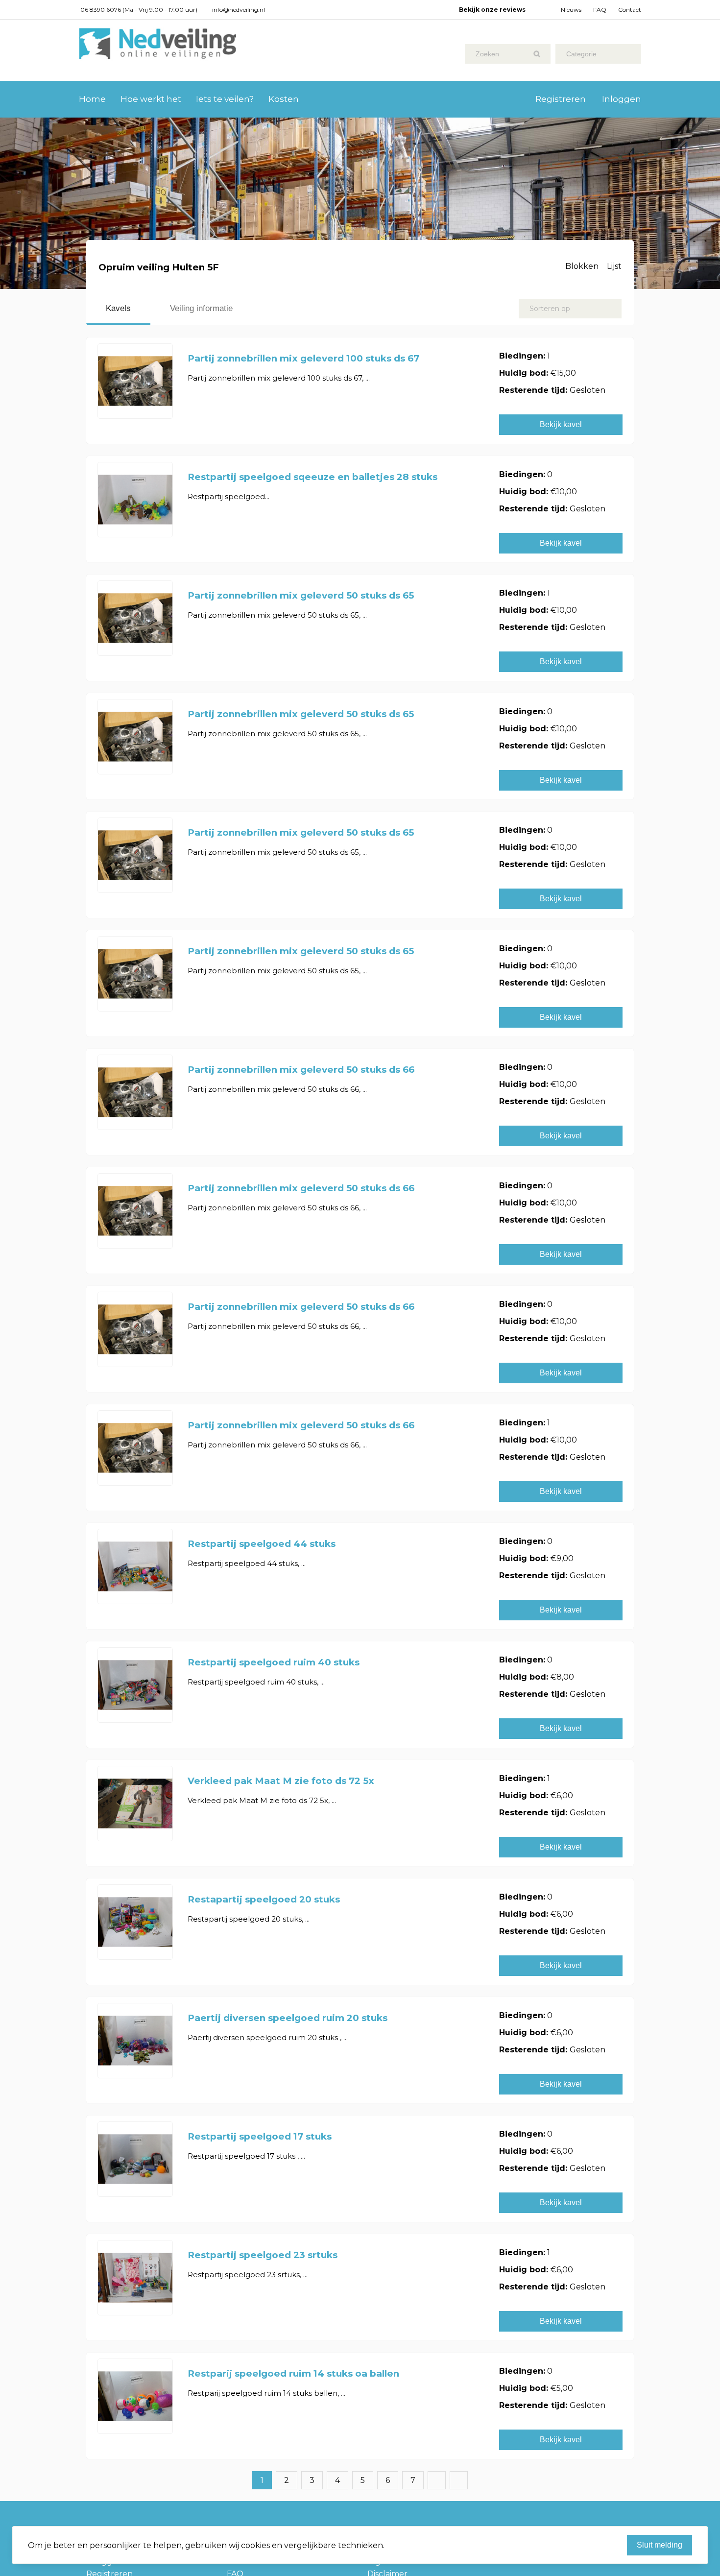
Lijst (614, 266)
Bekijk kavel (561, 424)
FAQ (600, 10)
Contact (630, 10)
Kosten (284, 99)
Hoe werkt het (151, 99)
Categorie (581, 54)
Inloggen (622, 99)
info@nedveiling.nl (239, 10)
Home (92, 99)
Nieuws (571, 10)
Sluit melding (660, 2545)
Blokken (582, 266)
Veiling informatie (201, 308)
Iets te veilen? (225, 99)
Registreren (561, 99)
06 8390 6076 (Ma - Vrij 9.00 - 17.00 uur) (139, 10)
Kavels (118, 308)
